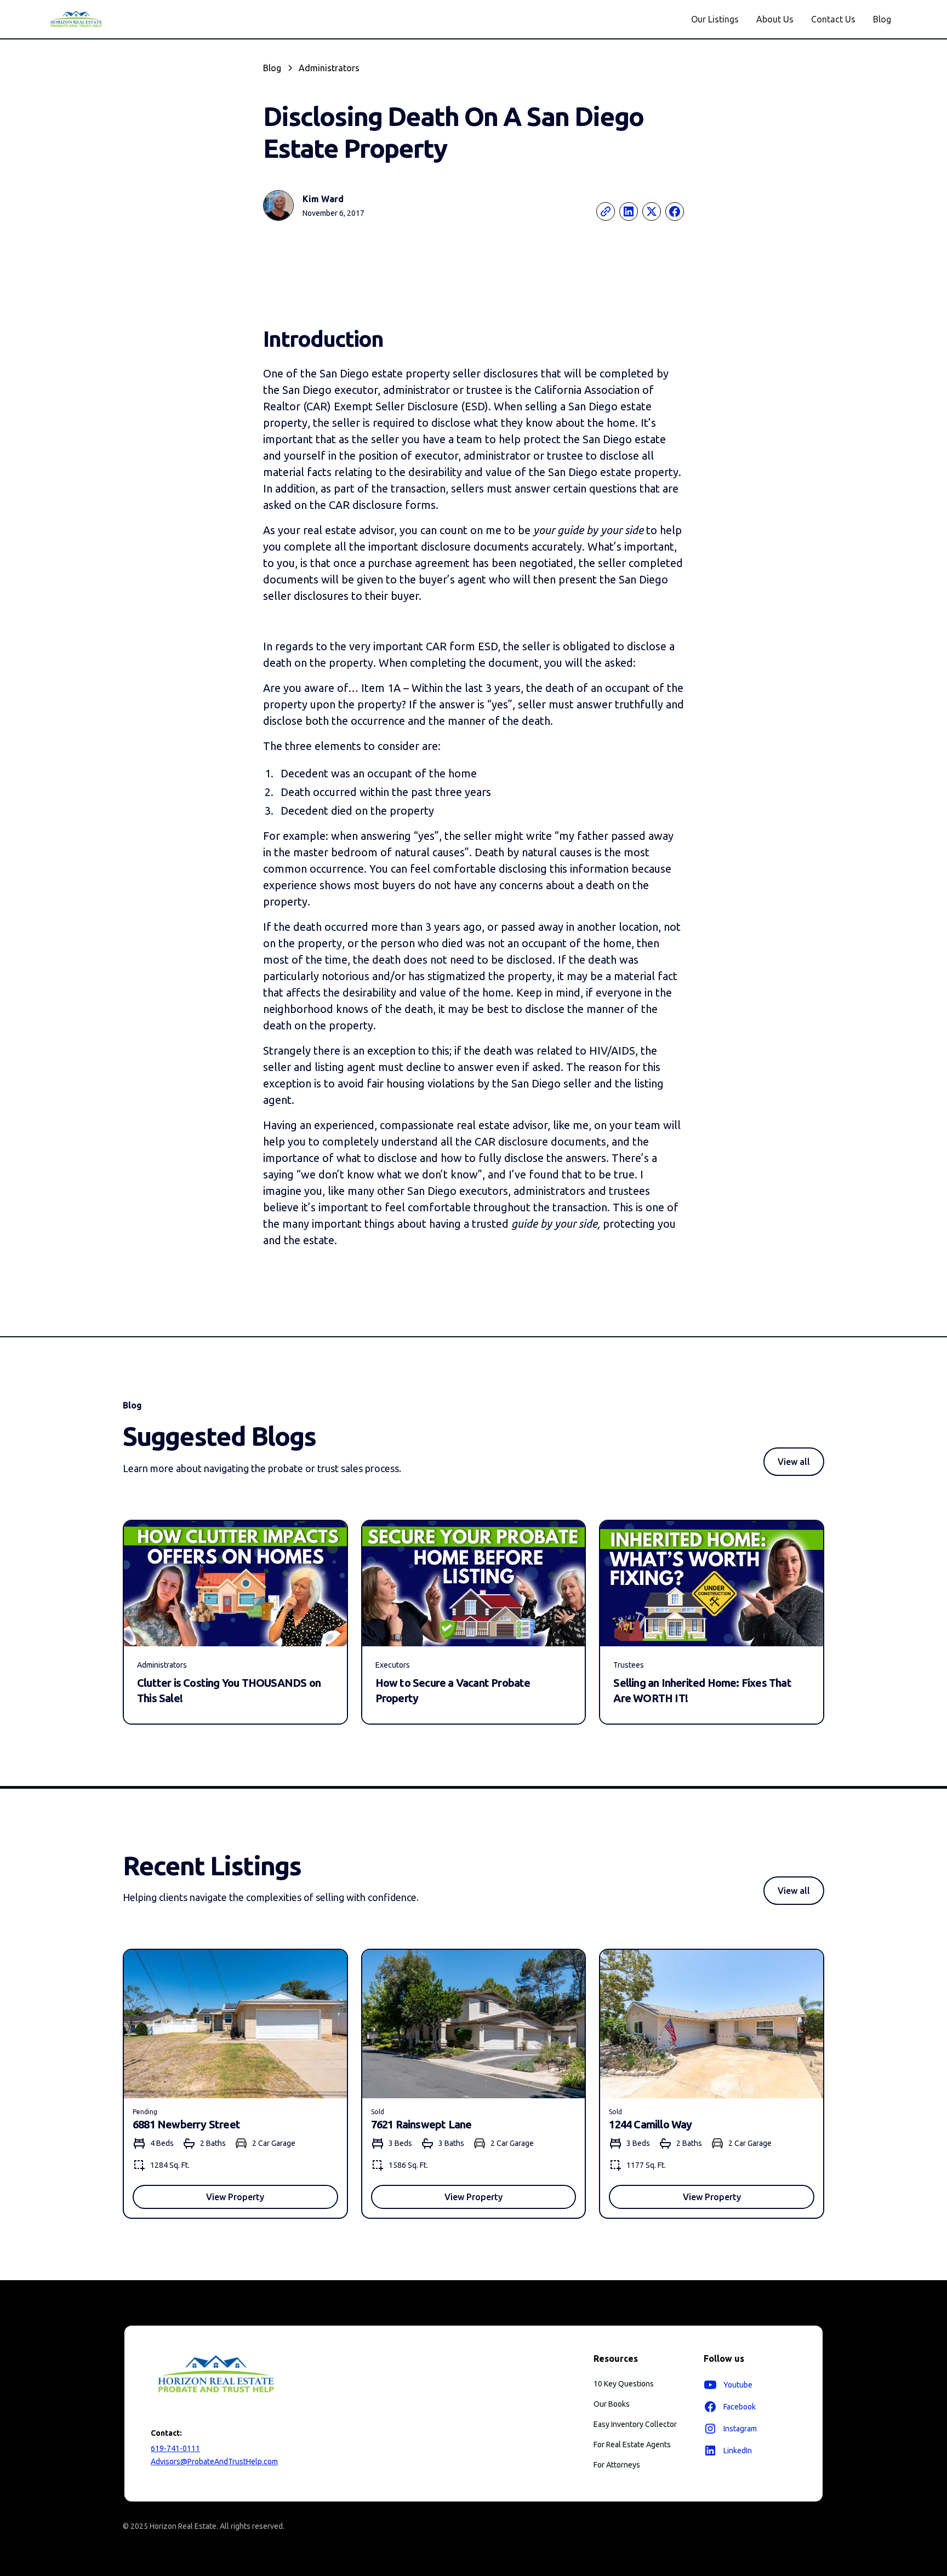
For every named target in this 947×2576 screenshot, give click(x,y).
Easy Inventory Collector (635, 2424)
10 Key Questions (624, 2384)
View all (794, 1462)
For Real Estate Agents (632, 2445)
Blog (882, 19)
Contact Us (833, 19)
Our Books (612, 2404)
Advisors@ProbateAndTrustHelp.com (214, 2461)
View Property (235, 2197)
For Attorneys (617, 2465)
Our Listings (715, 19)
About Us (775, 19)
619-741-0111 (175, 2448)
